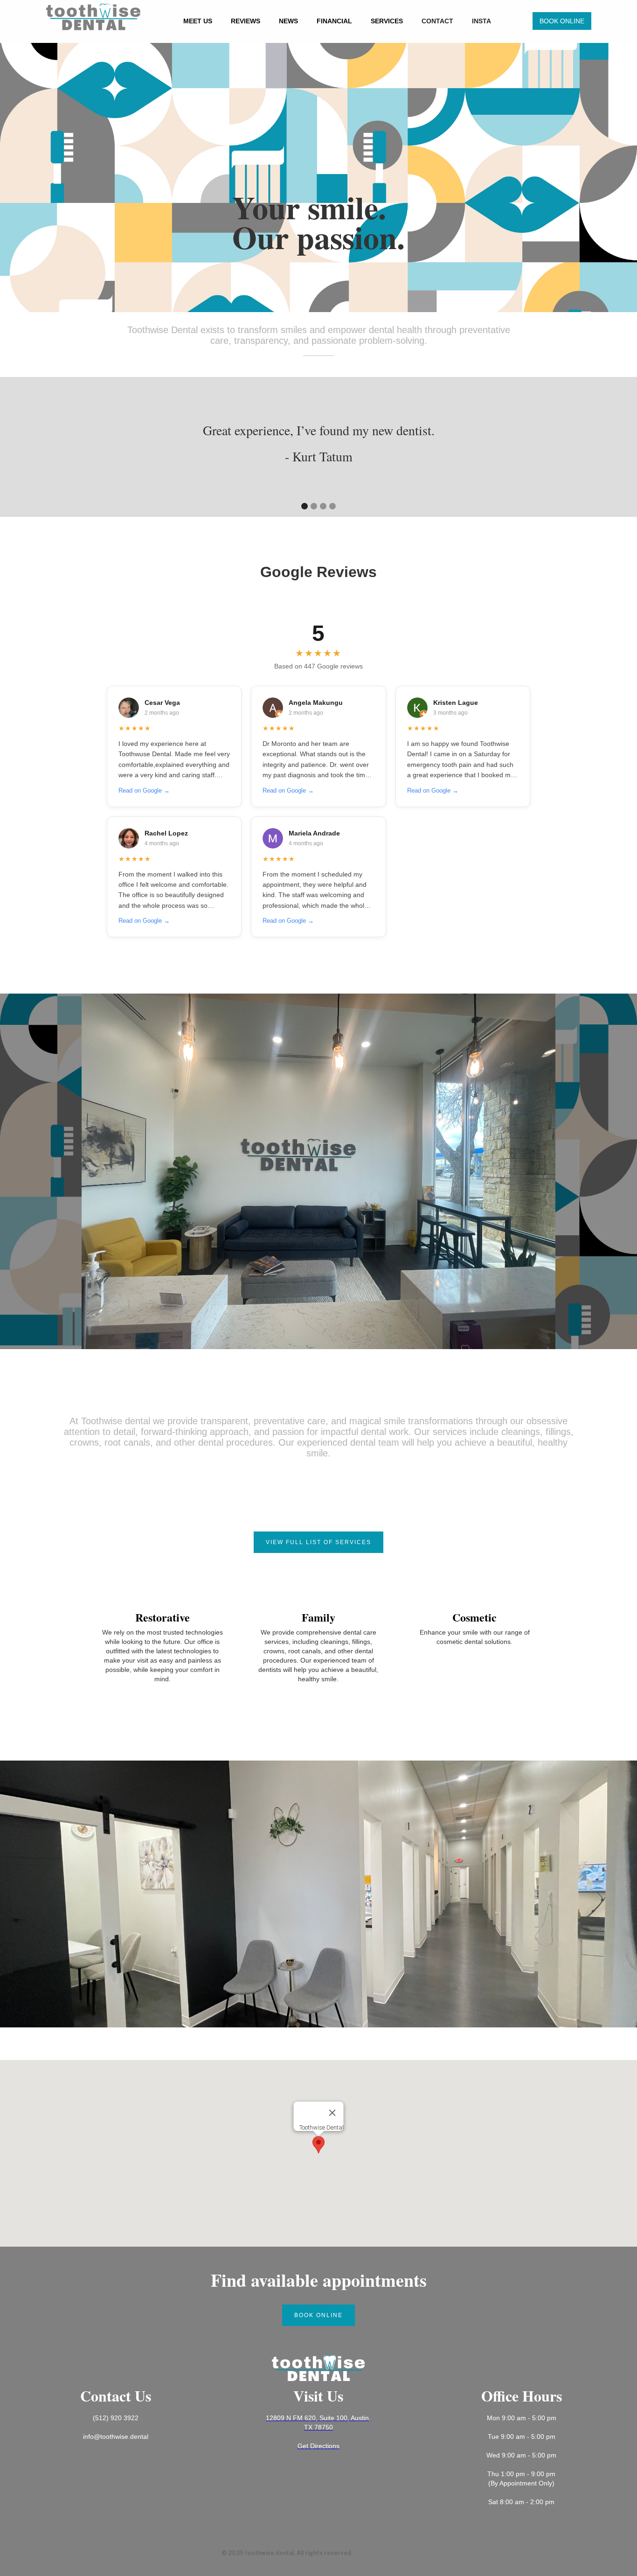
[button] (19, 447)
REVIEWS (246, 21)
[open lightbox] (318, 1171)
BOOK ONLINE (562, 21)
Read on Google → (144, 790)
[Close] (332, 2113)
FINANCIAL (334, 21)
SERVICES (387, 21)
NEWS (288, 21)
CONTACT (437, 21)
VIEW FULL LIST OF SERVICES (318, 1542)
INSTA (481, 21)
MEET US (198, 21)
